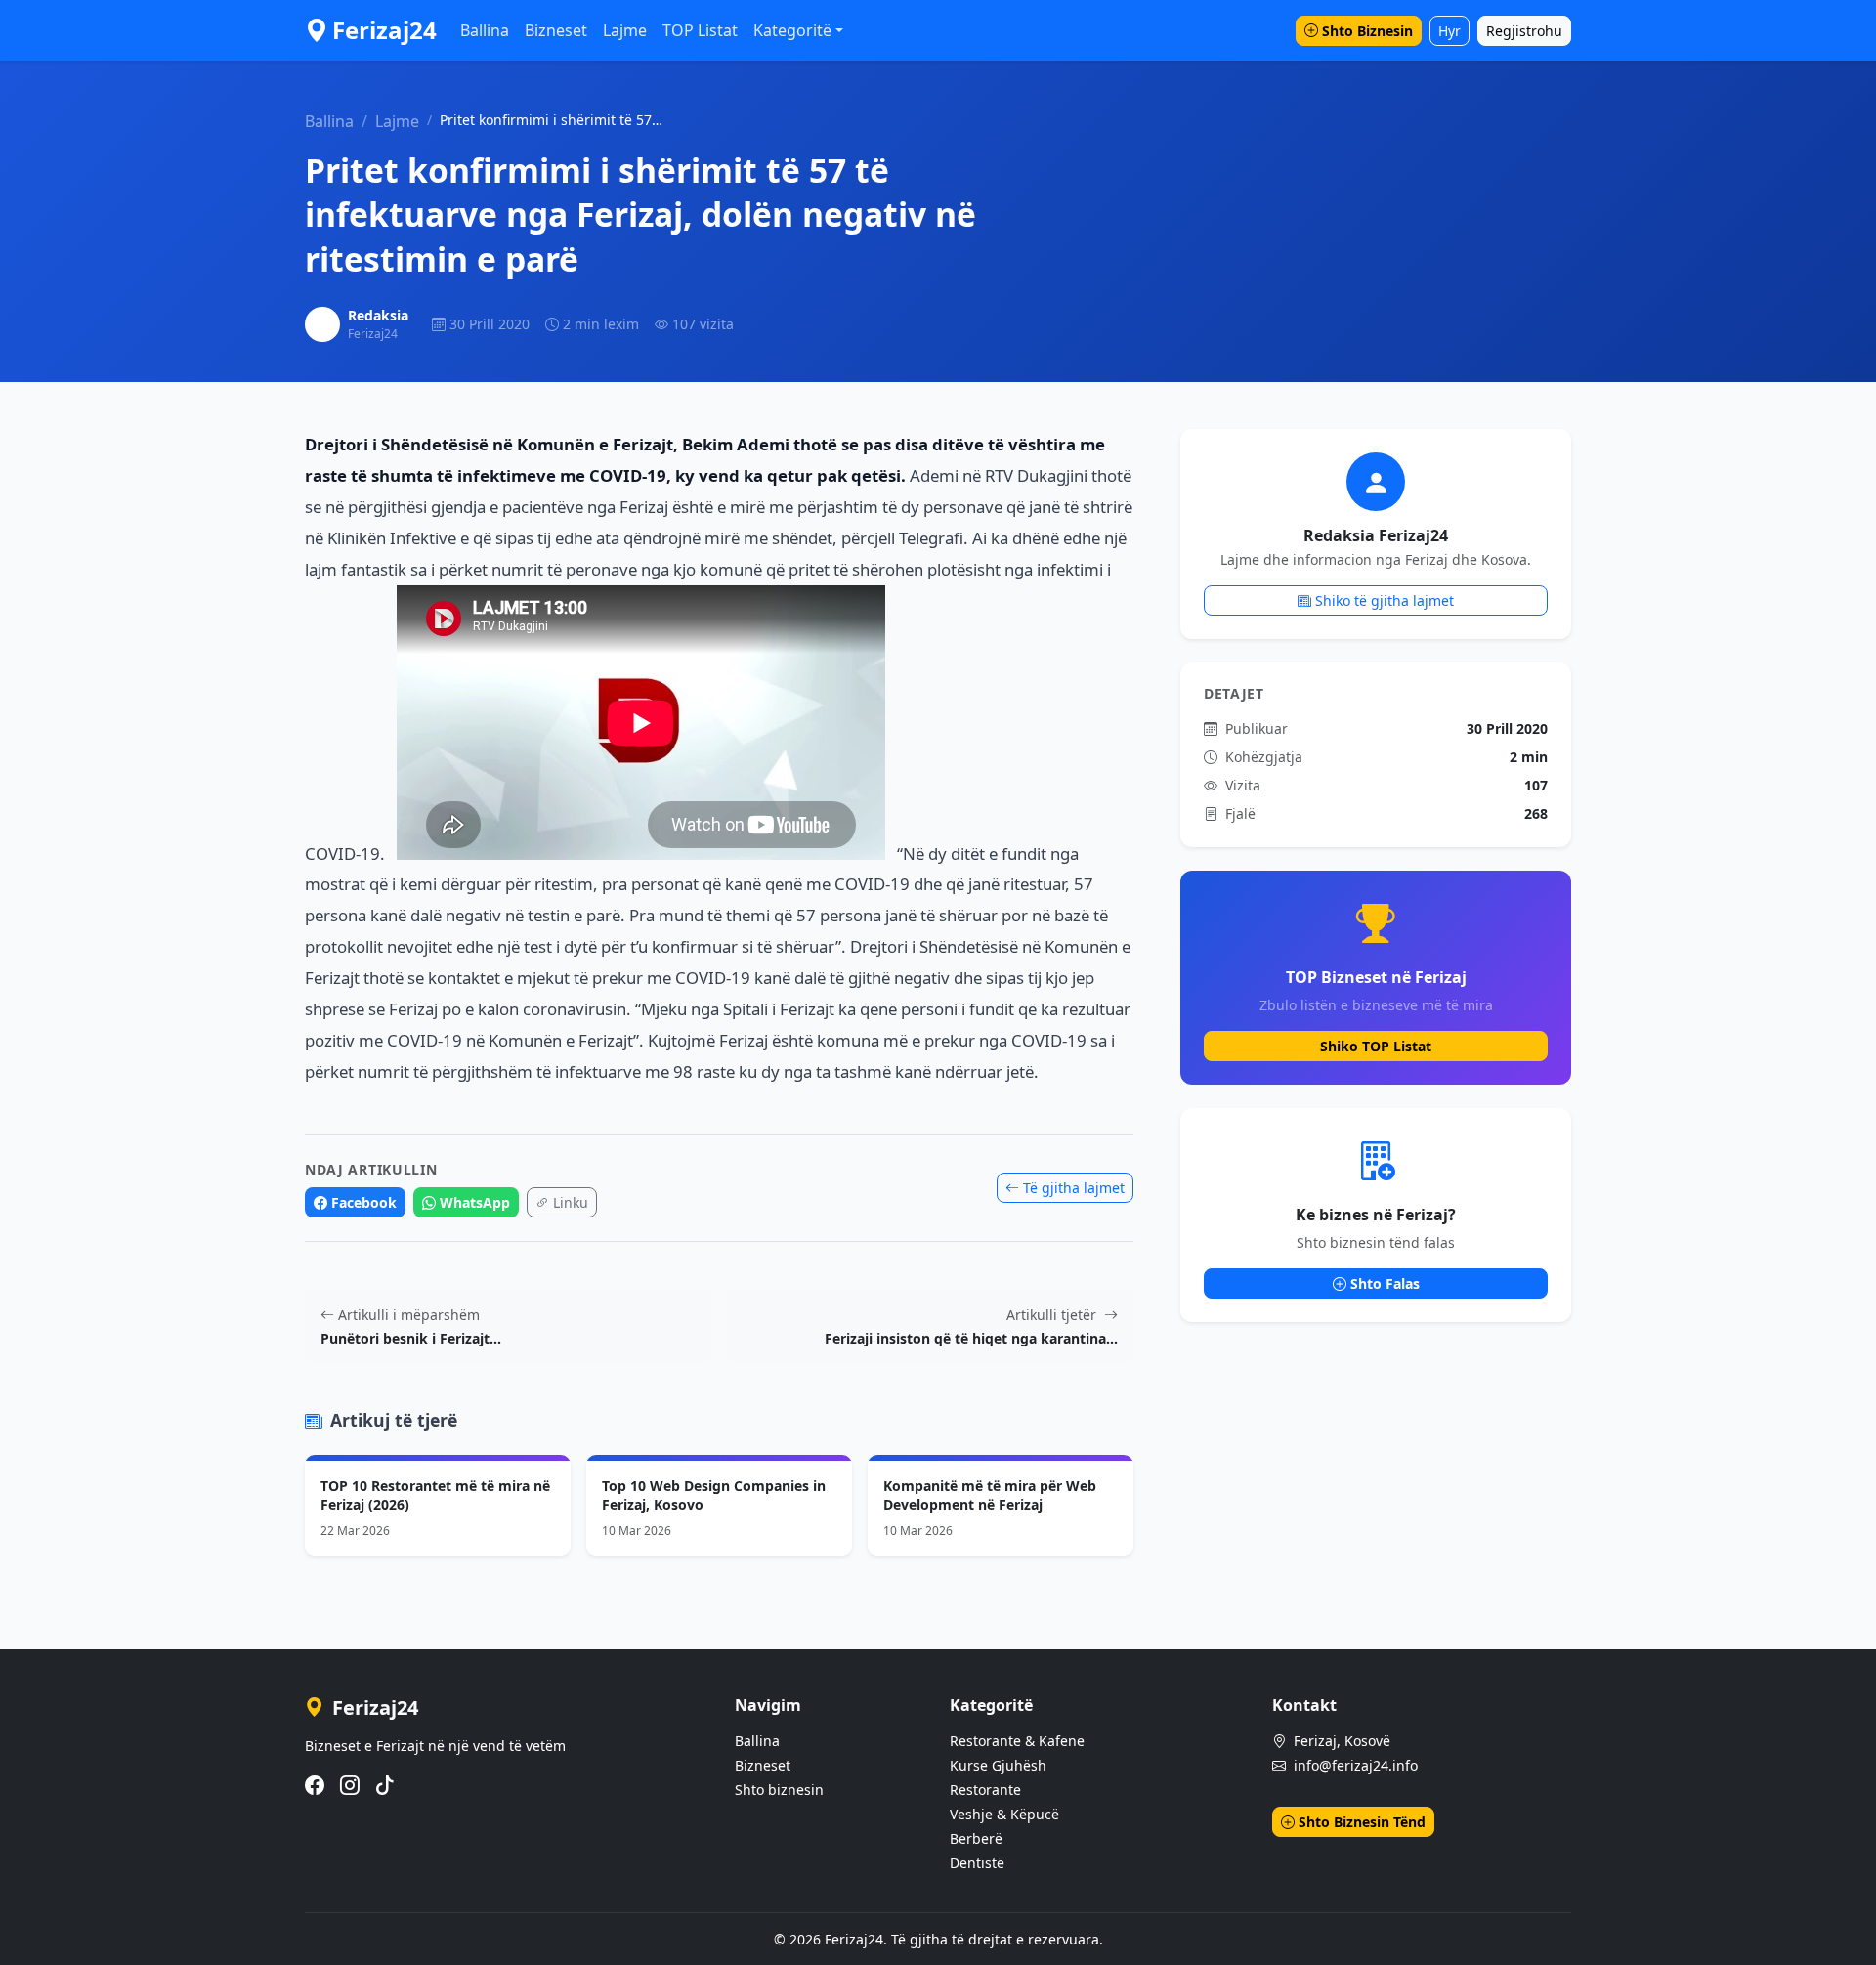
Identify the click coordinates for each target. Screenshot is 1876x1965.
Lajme (625, 30)
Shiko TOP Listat (1376, 1046)
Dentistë (977, 1863)
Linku (571, 1202)
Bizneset (556, 30)
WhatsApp (475, 1202)
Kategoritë (792, 30)
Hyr (1450, 31)
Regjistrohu (1524, 31)
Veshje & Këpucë (1004, 1814)
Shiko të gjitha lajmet (1385, 600)
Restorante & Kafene (1017, 1741)
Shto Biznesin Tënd (1362, 1822)
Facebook (364, 1202)
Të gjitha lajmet (1074, 1188)
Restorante (985, 1790)
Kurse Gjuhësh (998, 1765)
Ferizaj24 (384, 30)
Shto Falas (1385, 1283)
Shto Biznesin (1367, 31)
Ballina (485, 30)
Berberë (976, 1838)
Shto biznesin (779, 1790)
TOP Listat (700, 30)
